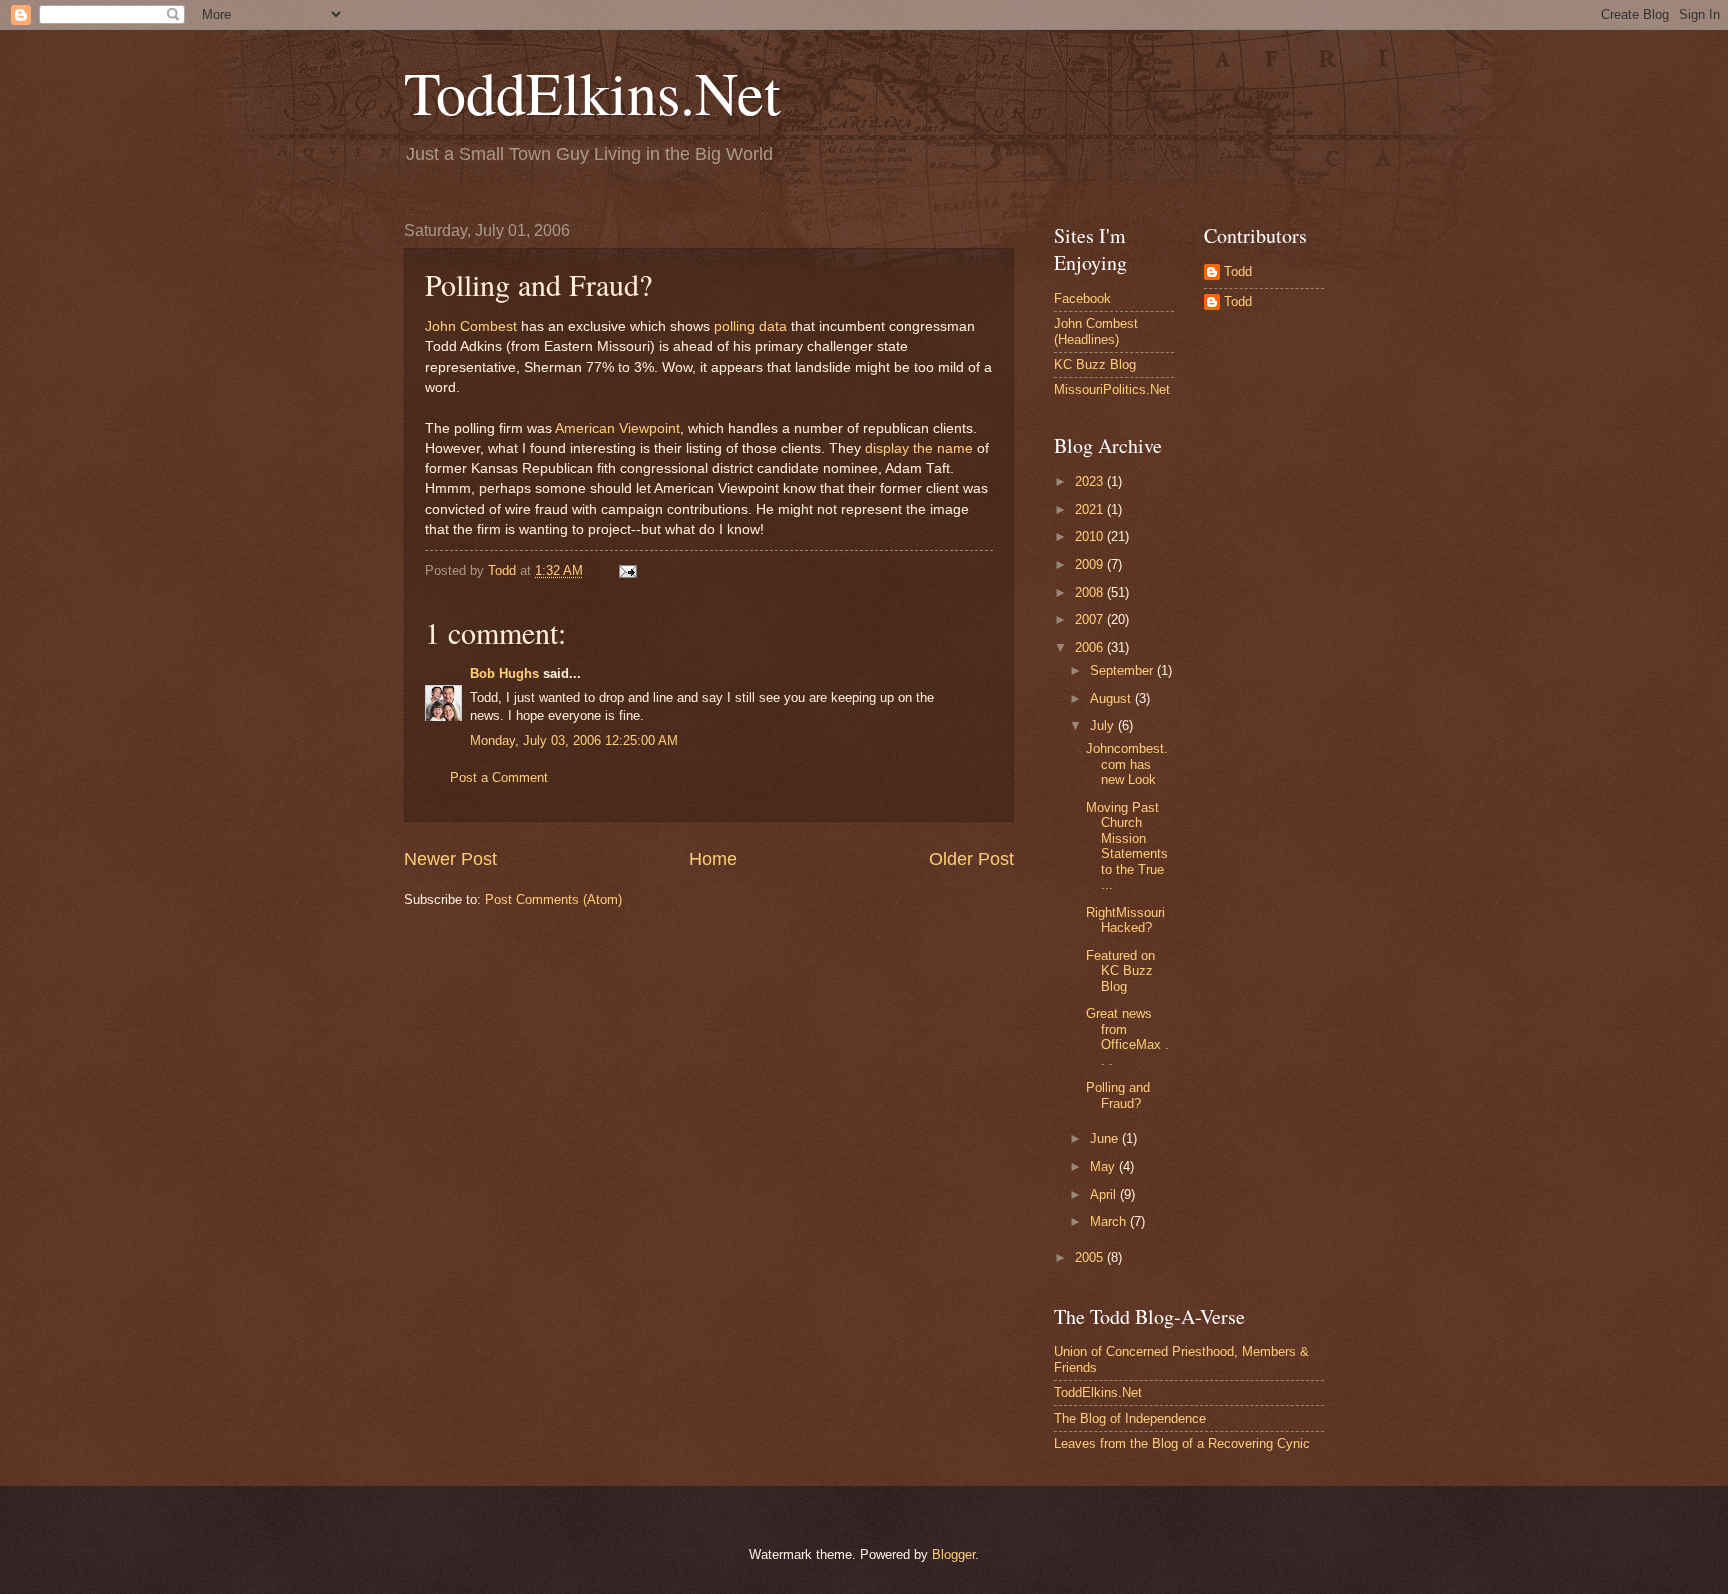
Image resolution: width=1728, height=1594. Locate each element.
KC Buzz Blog (1095, 364)
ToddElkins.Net (592, 92)
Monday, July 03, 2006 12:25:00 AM (574, 740)
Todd (1238, 271)
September (1123, 670)
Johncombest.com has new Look (1127, 764)
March (1110, 1221)
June (1106, 1138)
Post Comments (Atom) (553, 899)
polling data (750, 326)
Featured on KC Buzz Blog (1120, 971)
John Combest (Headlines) (1096, 331)
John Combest (471, 326)
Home (713, 859)
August (1112, 698)
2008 (1091, 592)
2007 (1091, 619)
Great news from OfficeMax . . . (1127, 1036)
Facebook (1082, 298)
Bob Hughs (504, 673)
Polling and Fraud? (1118, 1095)
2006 (1091, 647)
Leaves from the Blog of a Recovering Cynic (1182, 1443)
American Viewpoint (617, 428)
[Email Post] (627, 570)
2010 (1091, 536)
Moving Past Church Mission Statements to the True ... (1127, 846)
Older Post (971, 859)
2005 (1091, 1257)
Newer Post (450, 859)
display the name (919, 448)
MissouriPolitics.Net (1112, 389)
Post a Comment (499, 777)
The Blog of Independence (1130, 1418)
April (1105, 1194)
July (1104, 725)
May (1104, 1166)
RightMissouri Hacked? (1125, 920)
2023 (1091, 481)
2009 (1091, 564)
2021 (1091, 509)
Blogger (953, 1554)
